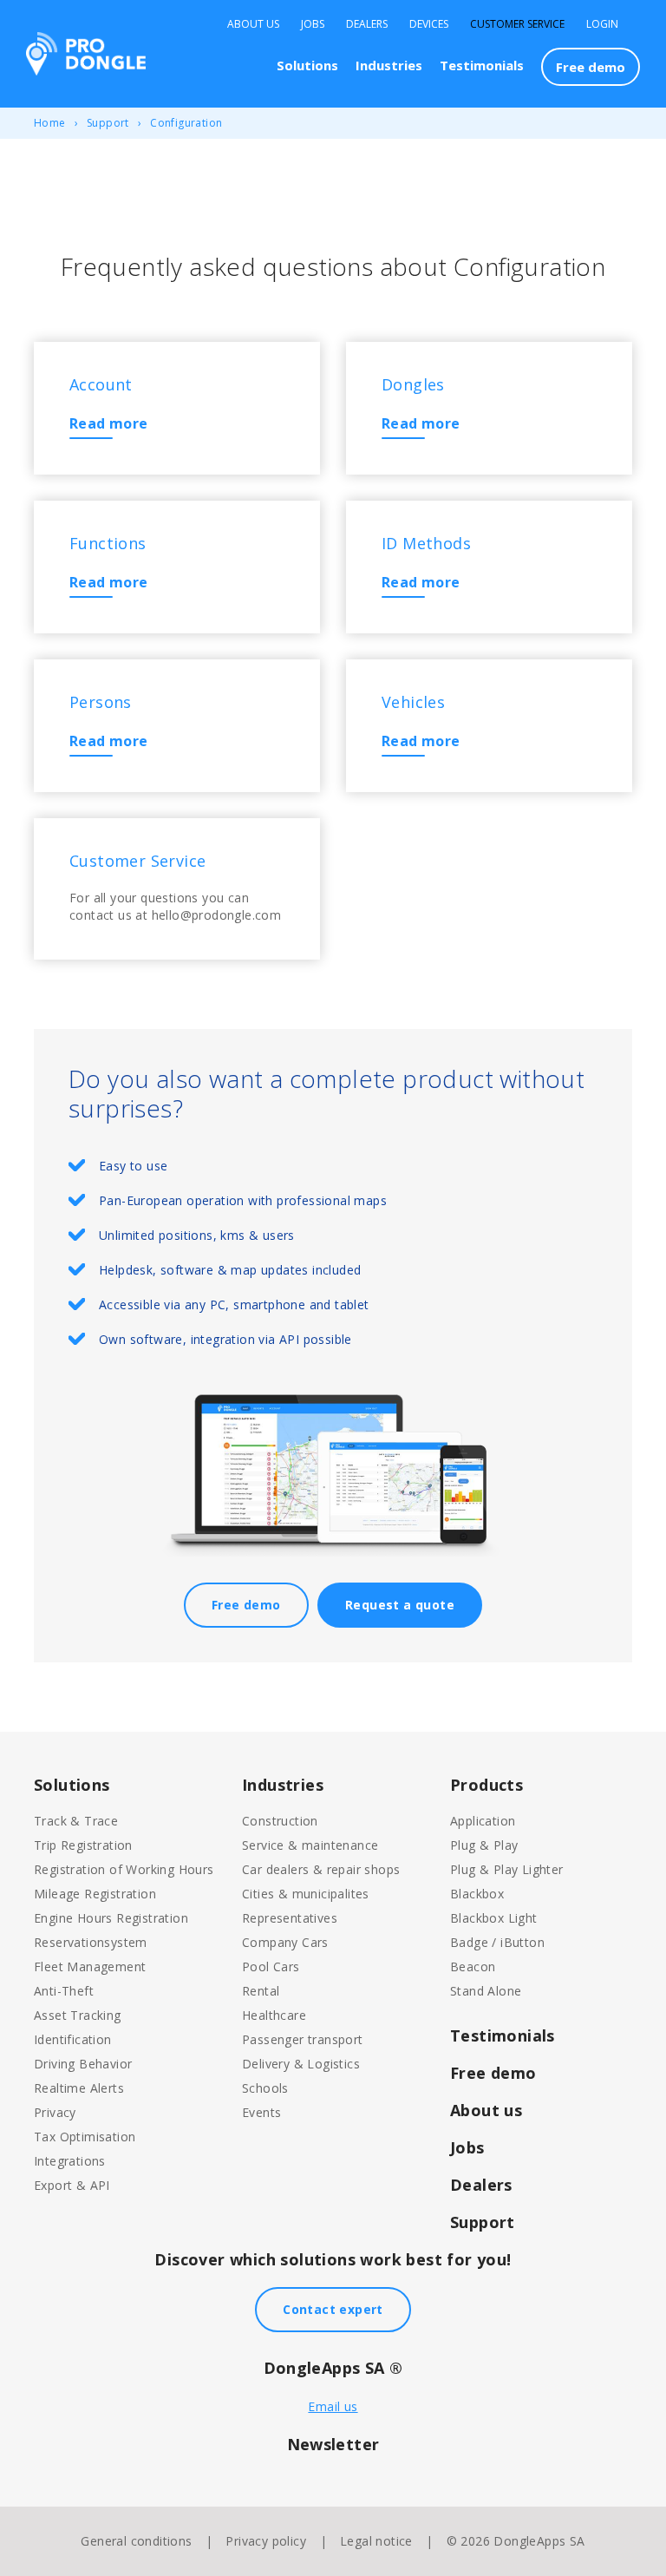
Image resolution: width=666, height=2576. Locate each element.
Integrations (70, 2161)
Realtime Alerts (79, 2088)
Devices (429, 24)
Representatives (290, 1918)
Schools (265, 2088)
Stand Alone (486, 1991)
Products (486, 1785)
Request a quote (400, 1605)
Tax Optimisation (85, 2137)
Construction (280, 1821)
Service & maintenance (310, 1845)
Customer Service (517, 24)
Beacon (473, 1966)
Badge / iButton (497, 1942)
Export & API (72, 2185)
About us (486, 2110)
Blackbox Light (494, 1918)
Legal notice (376, 2541)
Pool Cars (271, 1966)
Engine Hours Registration (111, 1918)
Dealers (367, 24)
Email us (333, 2406)
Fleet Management (90, 1966)
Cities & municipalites (306, 1894)
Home (50, 123)
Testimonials (482, 65)
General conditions (136, 2541)
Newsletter (333, 2444)
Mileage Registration (95, 1894)
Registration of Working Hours (124, 1869)
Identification (73, 2039)
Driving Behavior (83, 2064)
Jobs (313, 24)
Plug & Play (484, 1845)
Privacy (55, 2112)
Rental (261, 1991)
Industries (389, 65)
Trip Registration (83, 1845)
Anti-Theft (64, 1991)
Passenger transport (303, 2039)
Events (261, 2112)
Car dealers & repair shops (321, 1869)
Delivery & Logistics (301, 2064)
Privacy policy (266, 2541)
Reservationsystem (91, 1942)
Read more (109, 423)
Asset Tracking (78, 2015)
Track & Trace (76, 1821)
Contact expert (333, 2309)
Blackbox (477, 1894)
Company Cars (285, 1942)
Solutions (307, 65)
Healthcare (274, 2015)
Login (602, 24)
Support (108, 123)
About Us (253, 24)
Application (483, 1821)
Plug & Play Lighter (507, 1869)
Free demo (591, 67)
